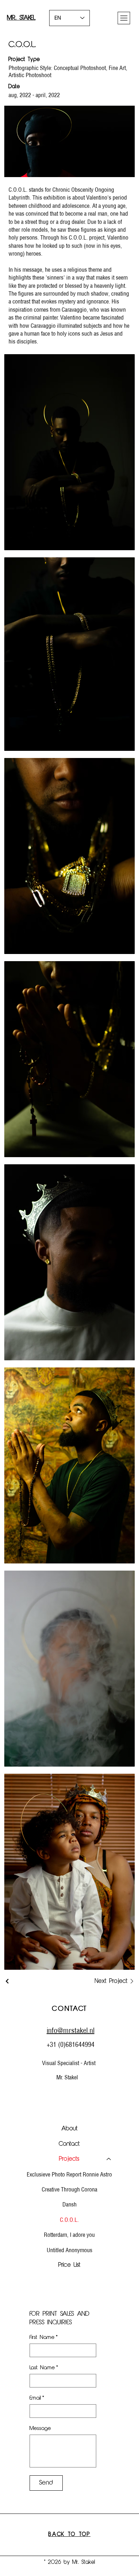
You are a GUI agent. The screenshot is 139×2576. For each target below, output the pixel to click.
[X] (80, 2091)
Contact (69, 2144)
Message (40, 2429)
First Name (44, 2338)
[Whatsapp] (59, 2091)
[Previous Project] (7, 1981)
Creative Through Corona (69, 2189)
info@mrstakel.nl (71, 2030)
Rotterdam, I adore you (69, 2235)
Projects (69, 2159)
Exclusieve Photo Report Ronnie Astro (69, 2174)
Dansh (69, 2204)
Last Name (44, 2368)
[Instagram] (69, 2091)
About (69, 2129)
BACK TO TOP (69, 2535)
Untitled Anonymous (69, 2250)
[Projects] (109, 2159)
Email (37, 2398)
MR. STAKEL (21, 18)
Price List (69, 2265)
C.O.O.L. (69, 2220)
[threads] (48, 2091)
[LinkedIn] (91, 2091)
